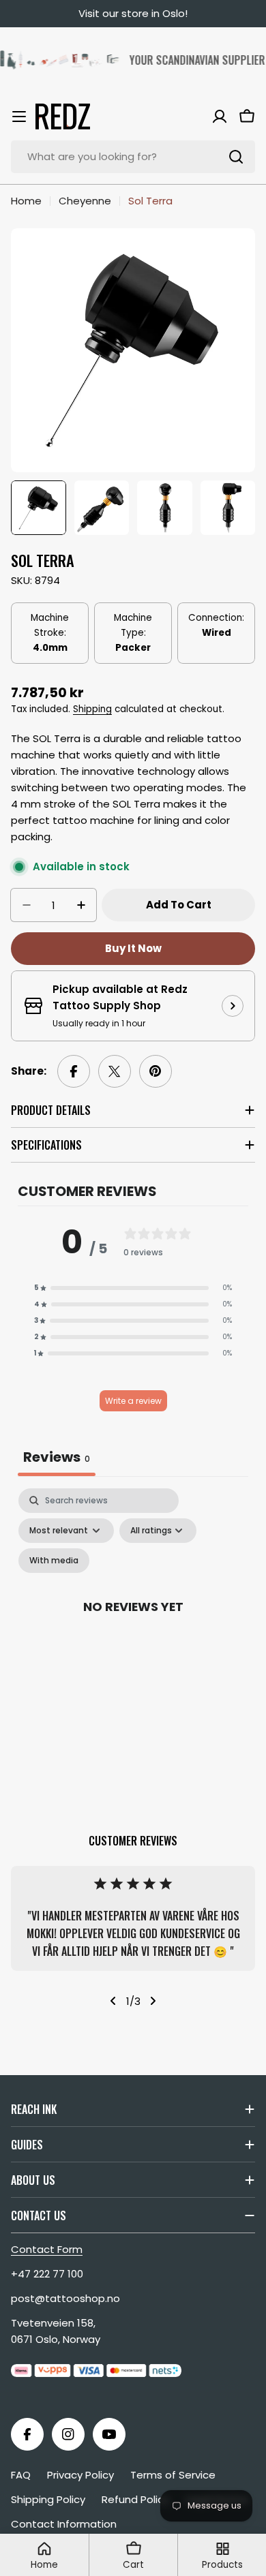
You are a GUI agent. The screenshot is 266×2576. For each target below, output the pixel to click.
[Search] (236, 157)
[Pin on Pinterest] (156, 1071)
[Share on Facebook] (74, 1071)
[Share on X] (115, 1071)
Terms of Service (173, 2475)
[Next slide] (153, 2001)
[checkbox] (54, 1561)
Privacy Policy (80, 2475)
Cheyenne (85, 201)
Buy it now (133, 948)
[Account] (220, 117)
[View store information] (233, 1006)
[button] (133, 1288)
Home (26, 201)
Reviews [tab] (57, 1457)
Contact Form (47, 2249)
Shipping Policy (48, 2499)
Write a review (133, 1401)
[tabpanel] (133, 1622)
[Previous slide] (113, 2001)
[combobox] (133, 157)
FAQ (21, 2475)
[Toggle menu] (19, 117)
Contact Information (64, 2524)
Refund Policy (135, 2499)
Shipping (92, 709)
